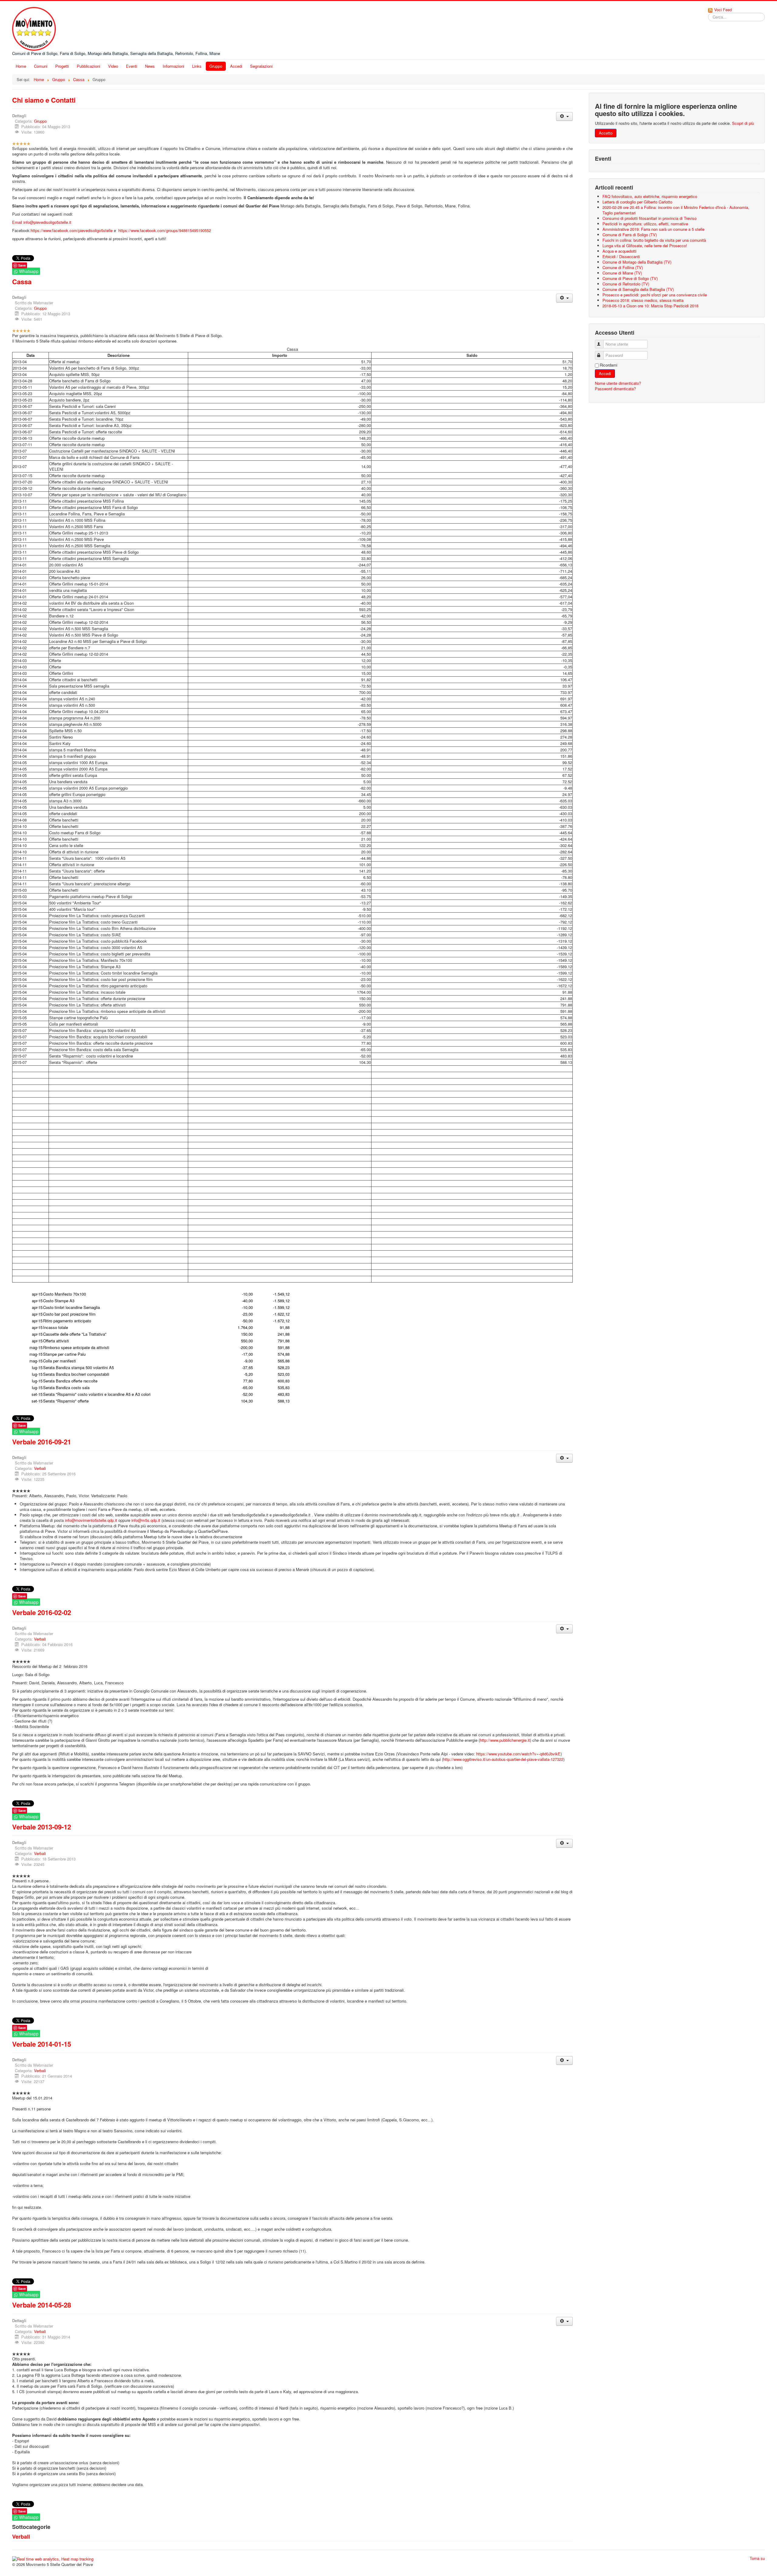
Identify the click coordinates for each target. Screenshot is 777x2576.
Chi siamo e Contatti (44, 100)
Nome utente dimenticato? (618, 383)
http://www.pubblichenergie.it (505, 1740)
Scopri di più (743, 123)
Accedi (236, 66)
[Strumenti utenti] (564, 116)
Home (21, 66)
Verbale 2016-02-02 (42, 1612)
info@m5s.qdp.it (146, 1520)
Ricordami (609, 365)
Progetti (62, 66)
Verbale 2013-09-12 (42, 1827)
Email (17, 222)
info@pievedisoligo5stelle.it (47, 222)
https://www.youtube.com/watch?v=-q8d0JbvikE (518, 1754)
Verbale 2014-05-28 (42, 2305)
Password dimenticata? (615, 389)
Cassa (22, 282)
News (150, 66)
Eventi (132, 66)
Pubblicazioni (88, 66)
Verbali (40, 1468)
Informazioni (173, 66)
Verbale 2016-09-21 (42, 1442)
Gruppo (216, 66)
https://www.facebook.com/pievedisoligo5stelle (72, 230)
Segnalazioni (261, 66)
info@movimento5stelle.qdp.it (91, 1520)
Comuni (41, 66)
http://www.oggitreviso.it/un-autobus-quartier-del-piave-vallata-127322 (503, 1759)
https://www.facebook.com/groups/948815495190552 (165, 230)
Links (197, 66)
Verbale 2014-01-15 (42, 2044)
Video (113, 66)
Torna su (757, 2558)
